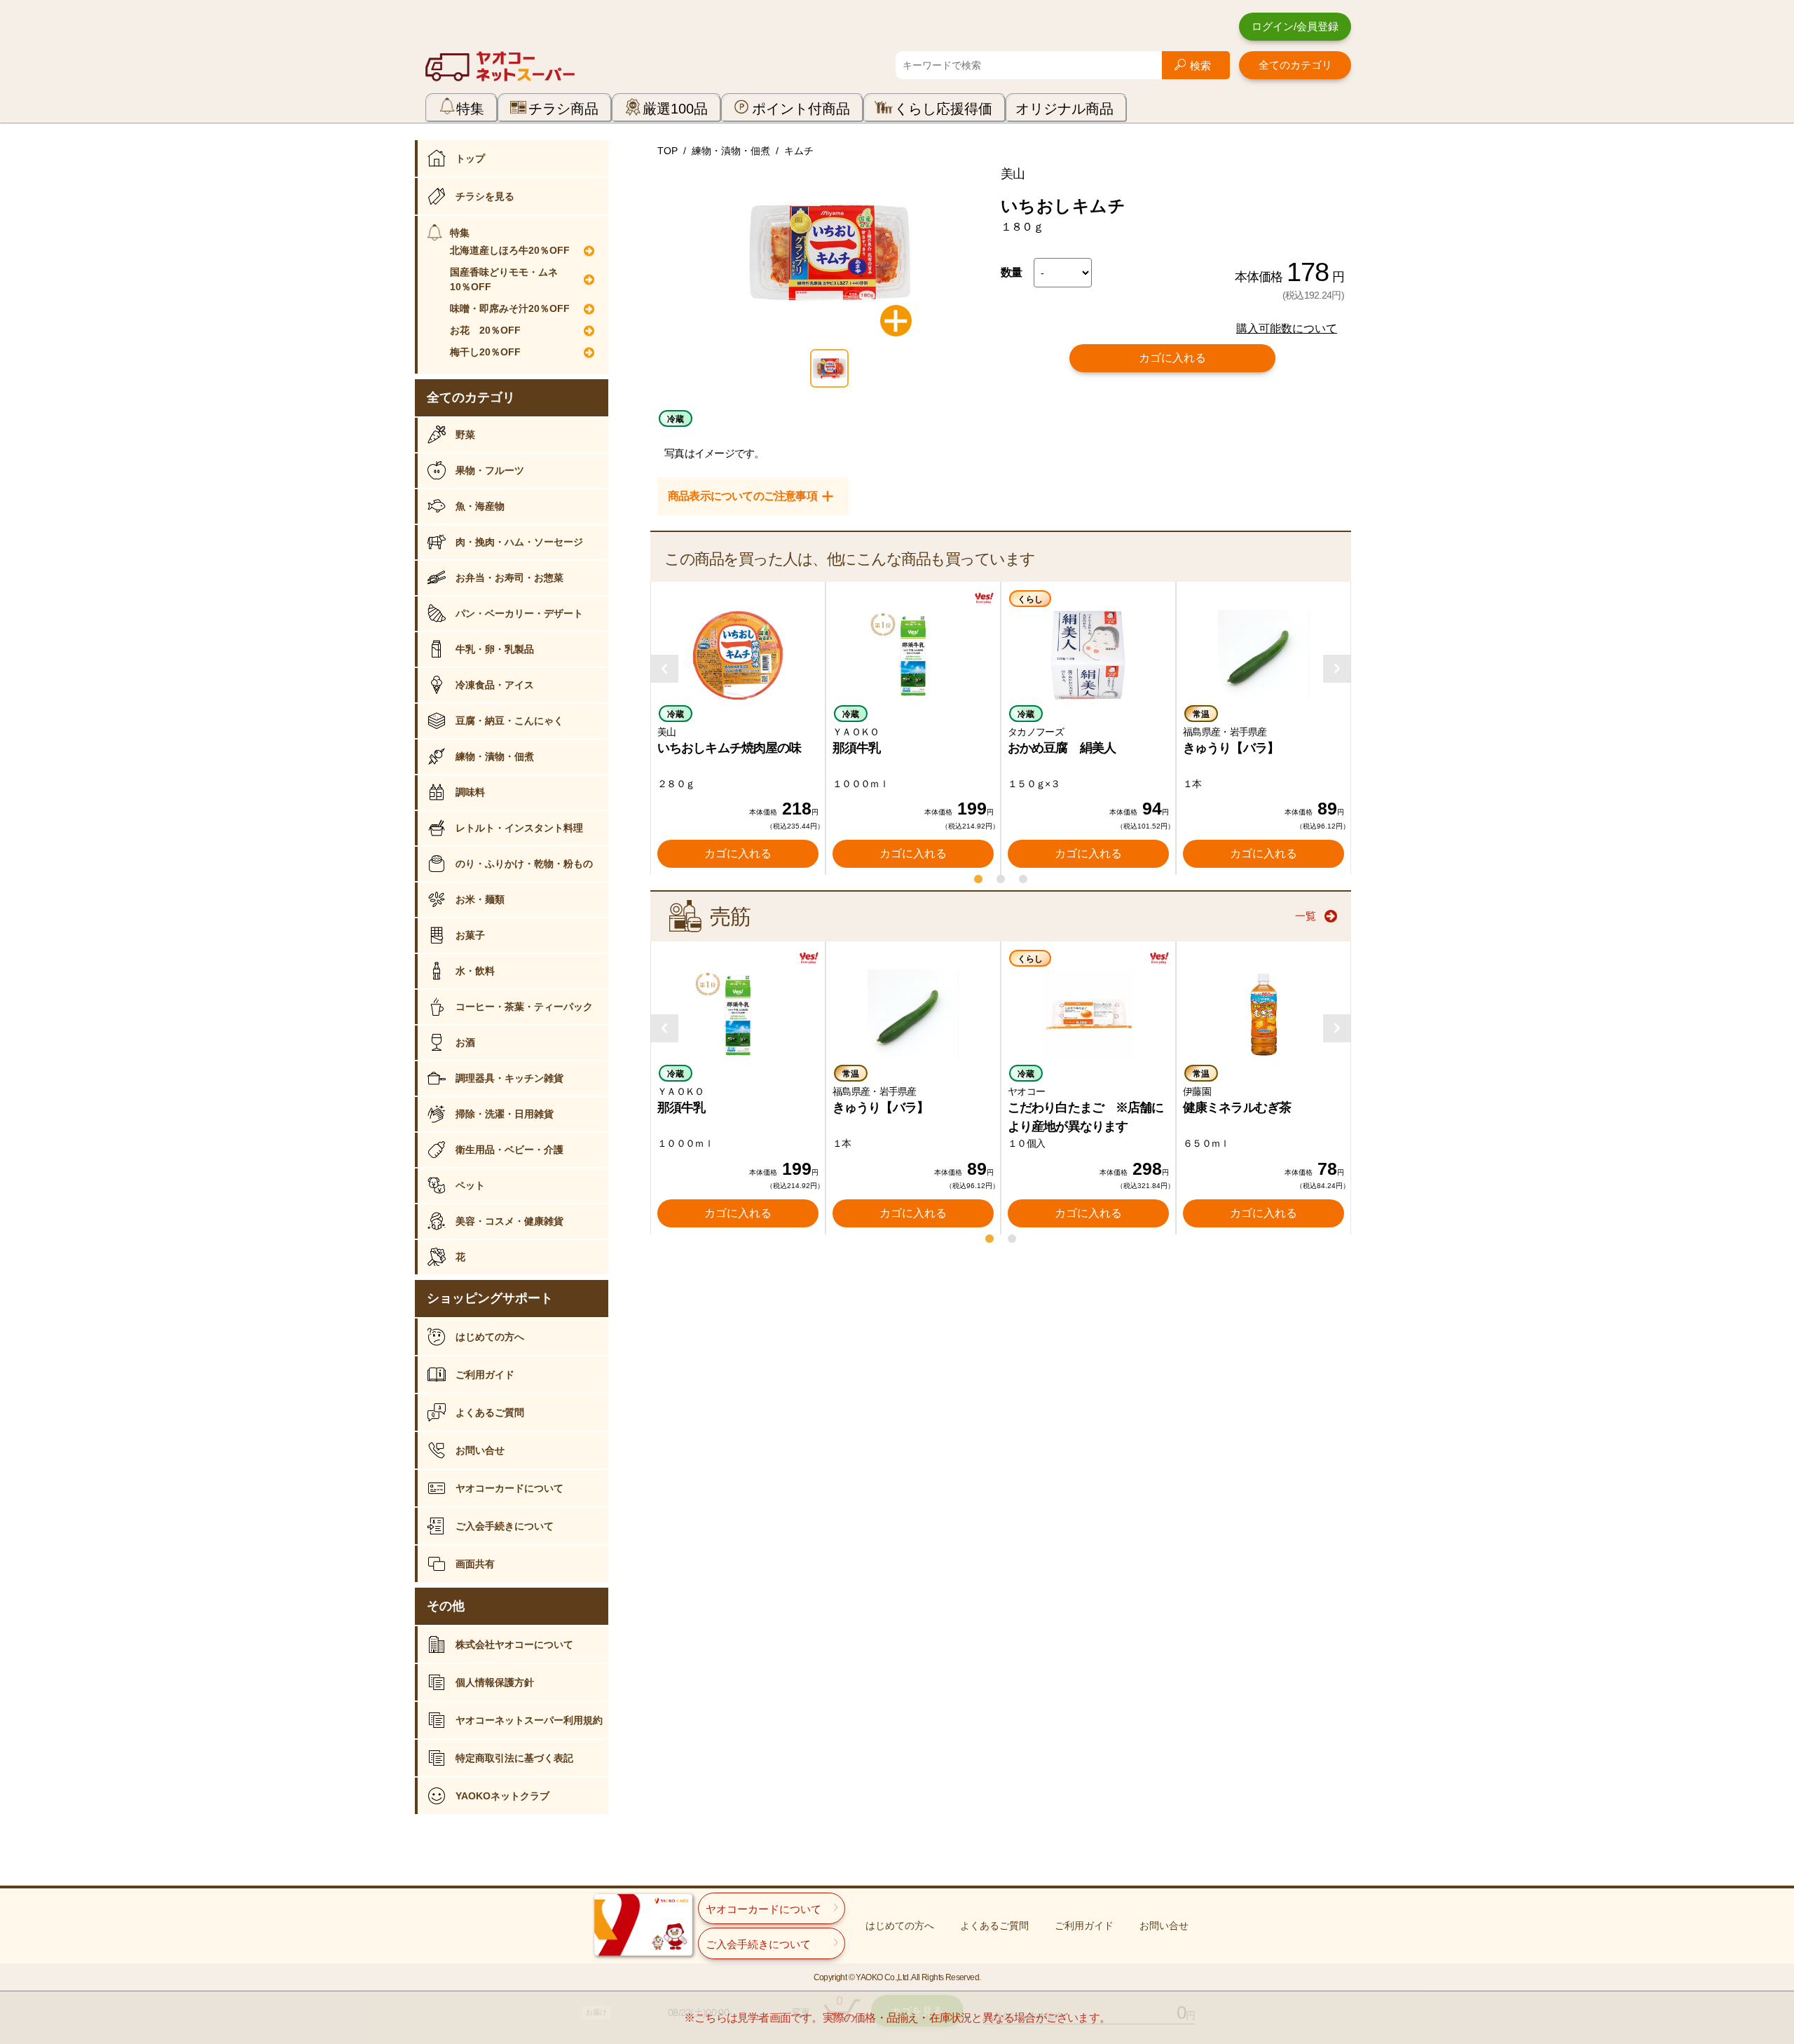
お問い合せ (480, 1450)
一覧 (1306, 916)
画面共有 (475, 1564)
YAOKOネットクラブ (502, 1796)
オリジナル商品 (1064, 109)
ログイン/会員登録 (1295, 26)
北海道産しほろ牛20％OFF (510, 250)
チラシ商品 (563, 109)
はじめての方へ (490, 1337)
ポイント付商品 (801, 109)
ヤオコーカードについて (509, 1488)
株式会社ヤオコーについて (514, 1644)
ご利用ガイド (485, 1375)
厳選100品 (675, 109)
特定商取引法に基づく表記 (514, 1758)
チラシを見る (485, 196)
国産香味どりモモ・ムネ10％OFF (504, 279)
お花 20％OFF (485, 330)
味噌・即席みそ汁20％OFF (510, 308)
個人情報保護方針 (495, 1682)
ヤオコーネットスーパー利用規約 (529, 1720)
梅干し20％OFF (485, 352)
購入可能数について (1287, 328)
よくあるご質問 (490, 1412)
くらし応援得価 (943, 109)
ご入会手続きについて (505, 1526)
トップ (470, 158)
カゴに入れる (1172, 358)
